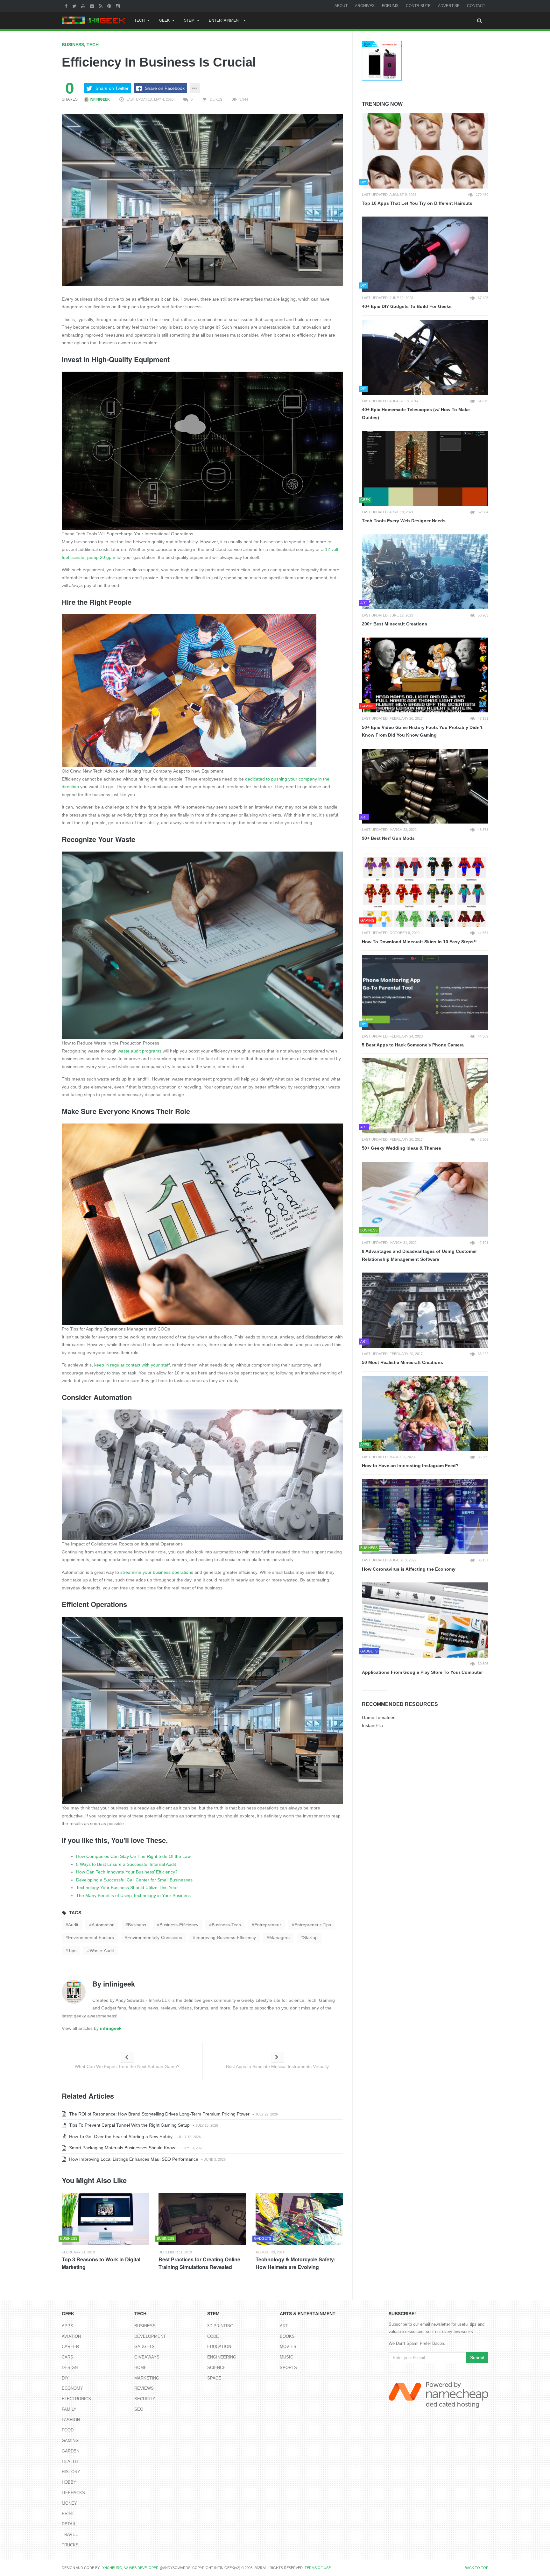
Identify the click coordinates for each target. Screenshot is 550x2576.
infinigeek (99, 99)
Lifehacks (73, 2493)
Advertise (449, 6)
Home (141, 2368)
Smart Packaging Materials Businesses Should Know (121, 2148)
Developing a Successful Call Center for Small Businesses (134, 1880)
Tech (140, 20)
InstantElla (372, 1725)
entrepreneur (268, 1925)
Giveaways (147, 2357)
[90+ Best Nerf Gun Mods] (425, 786)
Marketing (147, 2378)
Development (150, 2336)
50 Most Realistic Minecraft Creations (402, 1362)
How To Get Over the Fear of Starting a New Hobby (120, 2137)
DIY (65, 2378)
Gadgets (145, 2347)
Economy (72, 2388)
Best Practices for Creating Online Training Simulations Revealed (199, 2263)
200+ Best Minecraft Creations (395, 624)
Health (70, 2462)
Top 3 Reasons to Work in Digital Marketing (101, 2263)
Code (213, 2336)
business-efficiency (179, 1925)
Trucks (70, 2545)
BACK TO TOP (476, 2568)
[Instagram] (119, 6)
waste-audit (102, 1951)
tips (72, 1951)
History (71, 2472)
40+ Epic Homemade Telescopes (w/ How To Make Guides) (416, 414)
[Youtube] (84, 6)
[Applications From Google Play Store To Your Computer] (425, 1620)
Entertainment (225, 20)
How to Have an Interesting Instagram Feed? (410, 1466)
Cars (67, 2357)
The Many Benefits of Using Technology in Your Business (133, 1895)
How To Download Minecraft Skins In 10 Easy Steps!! (419, 942)
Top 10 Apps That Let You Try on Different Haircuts (417, 203)
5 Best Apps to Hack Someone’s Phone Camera (413, 1045)
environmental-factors (91, 1937)
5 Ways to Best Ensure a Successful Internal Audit (126, 1864)
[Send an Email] (93, 6)
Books (287, 2336)
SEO (139, 2409)
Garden (71, 2451)
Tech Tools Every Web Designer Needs (404, 521)
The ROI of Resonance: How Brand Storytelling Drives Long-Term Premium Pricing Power (159, 2114)
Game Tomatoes (379, 1717)
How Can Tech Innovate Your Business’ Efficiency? (127, 1872)
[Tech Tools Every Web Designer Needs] (425, 468)
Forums (390, 6)
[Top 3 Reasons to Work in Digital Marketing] (105, 2219)
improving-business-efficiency (226, 1937)
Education (219, 2347)
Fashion (71, 2420)
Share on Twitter (112, 88)
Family (69, 2409)
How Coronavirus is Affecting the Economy (409, 1569)
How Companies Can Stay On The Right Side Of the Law (133, 1856)
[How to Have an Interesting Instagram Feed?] (425, 1414)
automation (103, 1925)
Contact (476, 6)
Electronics (76, 2399)
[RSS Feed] (102, 6)
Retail (69, 2524)
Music (286, 2357)
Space (214, 2378)
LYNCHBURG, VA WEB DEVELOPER (130, 2568)
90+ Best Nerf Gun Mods (388, 838)
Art (284, 2326)
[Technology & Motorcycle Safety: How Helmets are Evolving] (299, 2219)
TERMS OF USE (318, 2568)
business (137, 1925)
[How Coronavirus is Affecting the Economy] (425, 1517)
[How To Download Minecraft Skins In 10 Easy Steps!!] (425, 889)
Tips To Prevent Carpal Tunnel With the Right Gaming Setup (129, 2125)
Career (70, 2347)
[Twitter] (75, 6)
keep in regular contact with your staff (132, 1365)
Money (69, 2503)
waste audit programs (140, 1051)
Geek (164, 20)
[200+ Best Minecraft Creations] (425, 572)
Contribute (418, 6)
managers (279, 1937)
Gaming (70, 2440)
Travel (70, 2534)
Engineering (222, 2357)
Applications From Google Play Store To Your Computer (422, 1672)
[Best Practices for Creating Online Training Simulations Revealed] (202, 2219)
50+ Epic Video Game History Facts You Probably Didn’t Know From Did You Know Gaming (422, 731)
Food (68, 2430)
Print (68, 2513)
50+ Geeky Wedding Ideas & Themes (402, 1148)
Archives (365, 6)
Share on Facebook (165, 88)
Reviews (144, 2388)
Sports (288, 2368)
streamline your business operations (157, 1572)
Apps (67, 2326)
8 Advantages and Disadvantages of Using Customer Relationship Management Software (419, 1255)
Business (73, 45)
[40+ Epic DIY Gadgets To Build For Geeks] (425, 254)
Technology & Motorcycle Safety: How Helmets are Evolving (296, 2263)
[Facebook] (67, 6)
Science (216, 2368)
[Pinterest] (110, 6)
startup (310, 1937)
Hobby (69, 2482)
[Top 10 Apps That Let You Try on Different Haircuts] (425, 151)
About (341, 6)
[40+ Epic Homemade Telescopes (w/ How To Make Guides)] (425, 358)
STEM (189, 20)
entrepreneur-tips (313, 1925)
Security (145, 2399)
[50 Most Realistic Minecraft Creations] (425, 1310)
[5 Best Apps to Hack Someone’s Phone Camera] (425, 993)
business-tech (226, 1925)
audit (73, 1925)
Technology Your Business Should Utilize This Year (127, 1887)
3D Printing (220, 2326)
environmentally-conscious (155, 1937)
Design (70, 2368)
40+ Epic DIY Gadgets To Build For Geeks (407, 306)
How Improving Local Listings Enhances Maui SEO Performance (133, 2159)
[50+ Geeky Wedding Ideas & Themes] (425, 1096)
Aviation (71, 2336)
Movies (288, 2347)
